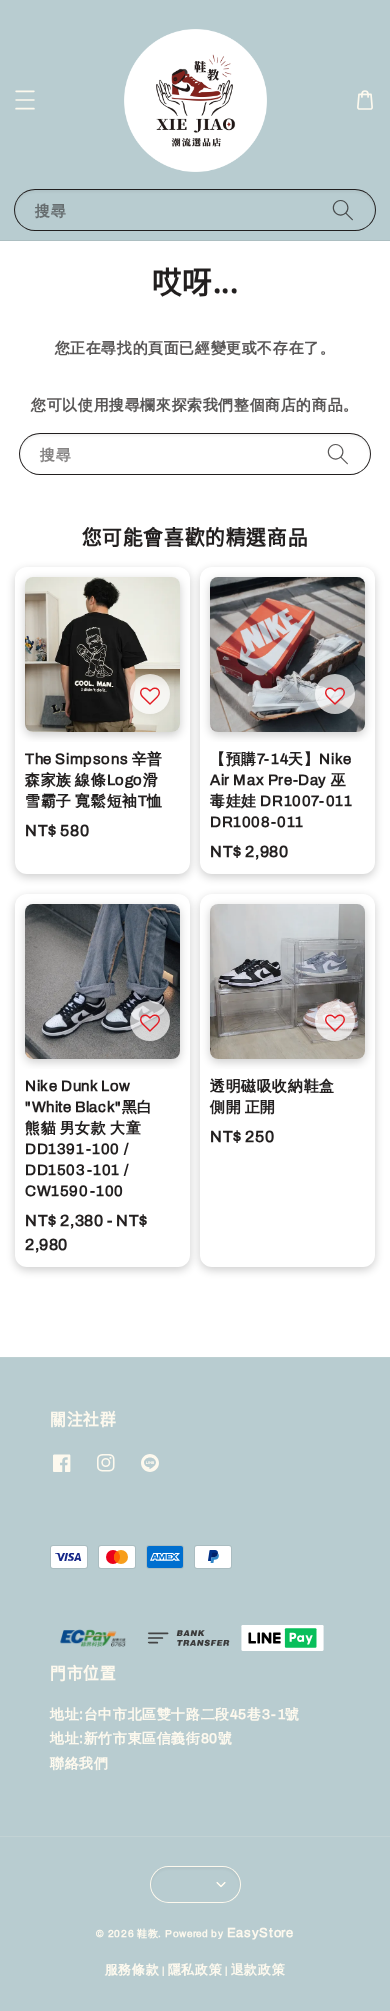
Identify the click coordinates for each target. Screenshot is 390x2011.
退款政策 (258, 1970)
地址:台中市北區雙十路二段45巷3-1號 (175, 1714)
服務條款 (132, 1970)
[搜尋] (343, 209)
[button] (25, 100)
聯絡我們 (79, 1763)
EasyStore (260, 1933)
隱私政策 (195, 1970)
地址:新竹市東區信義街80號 (141, 1738)
